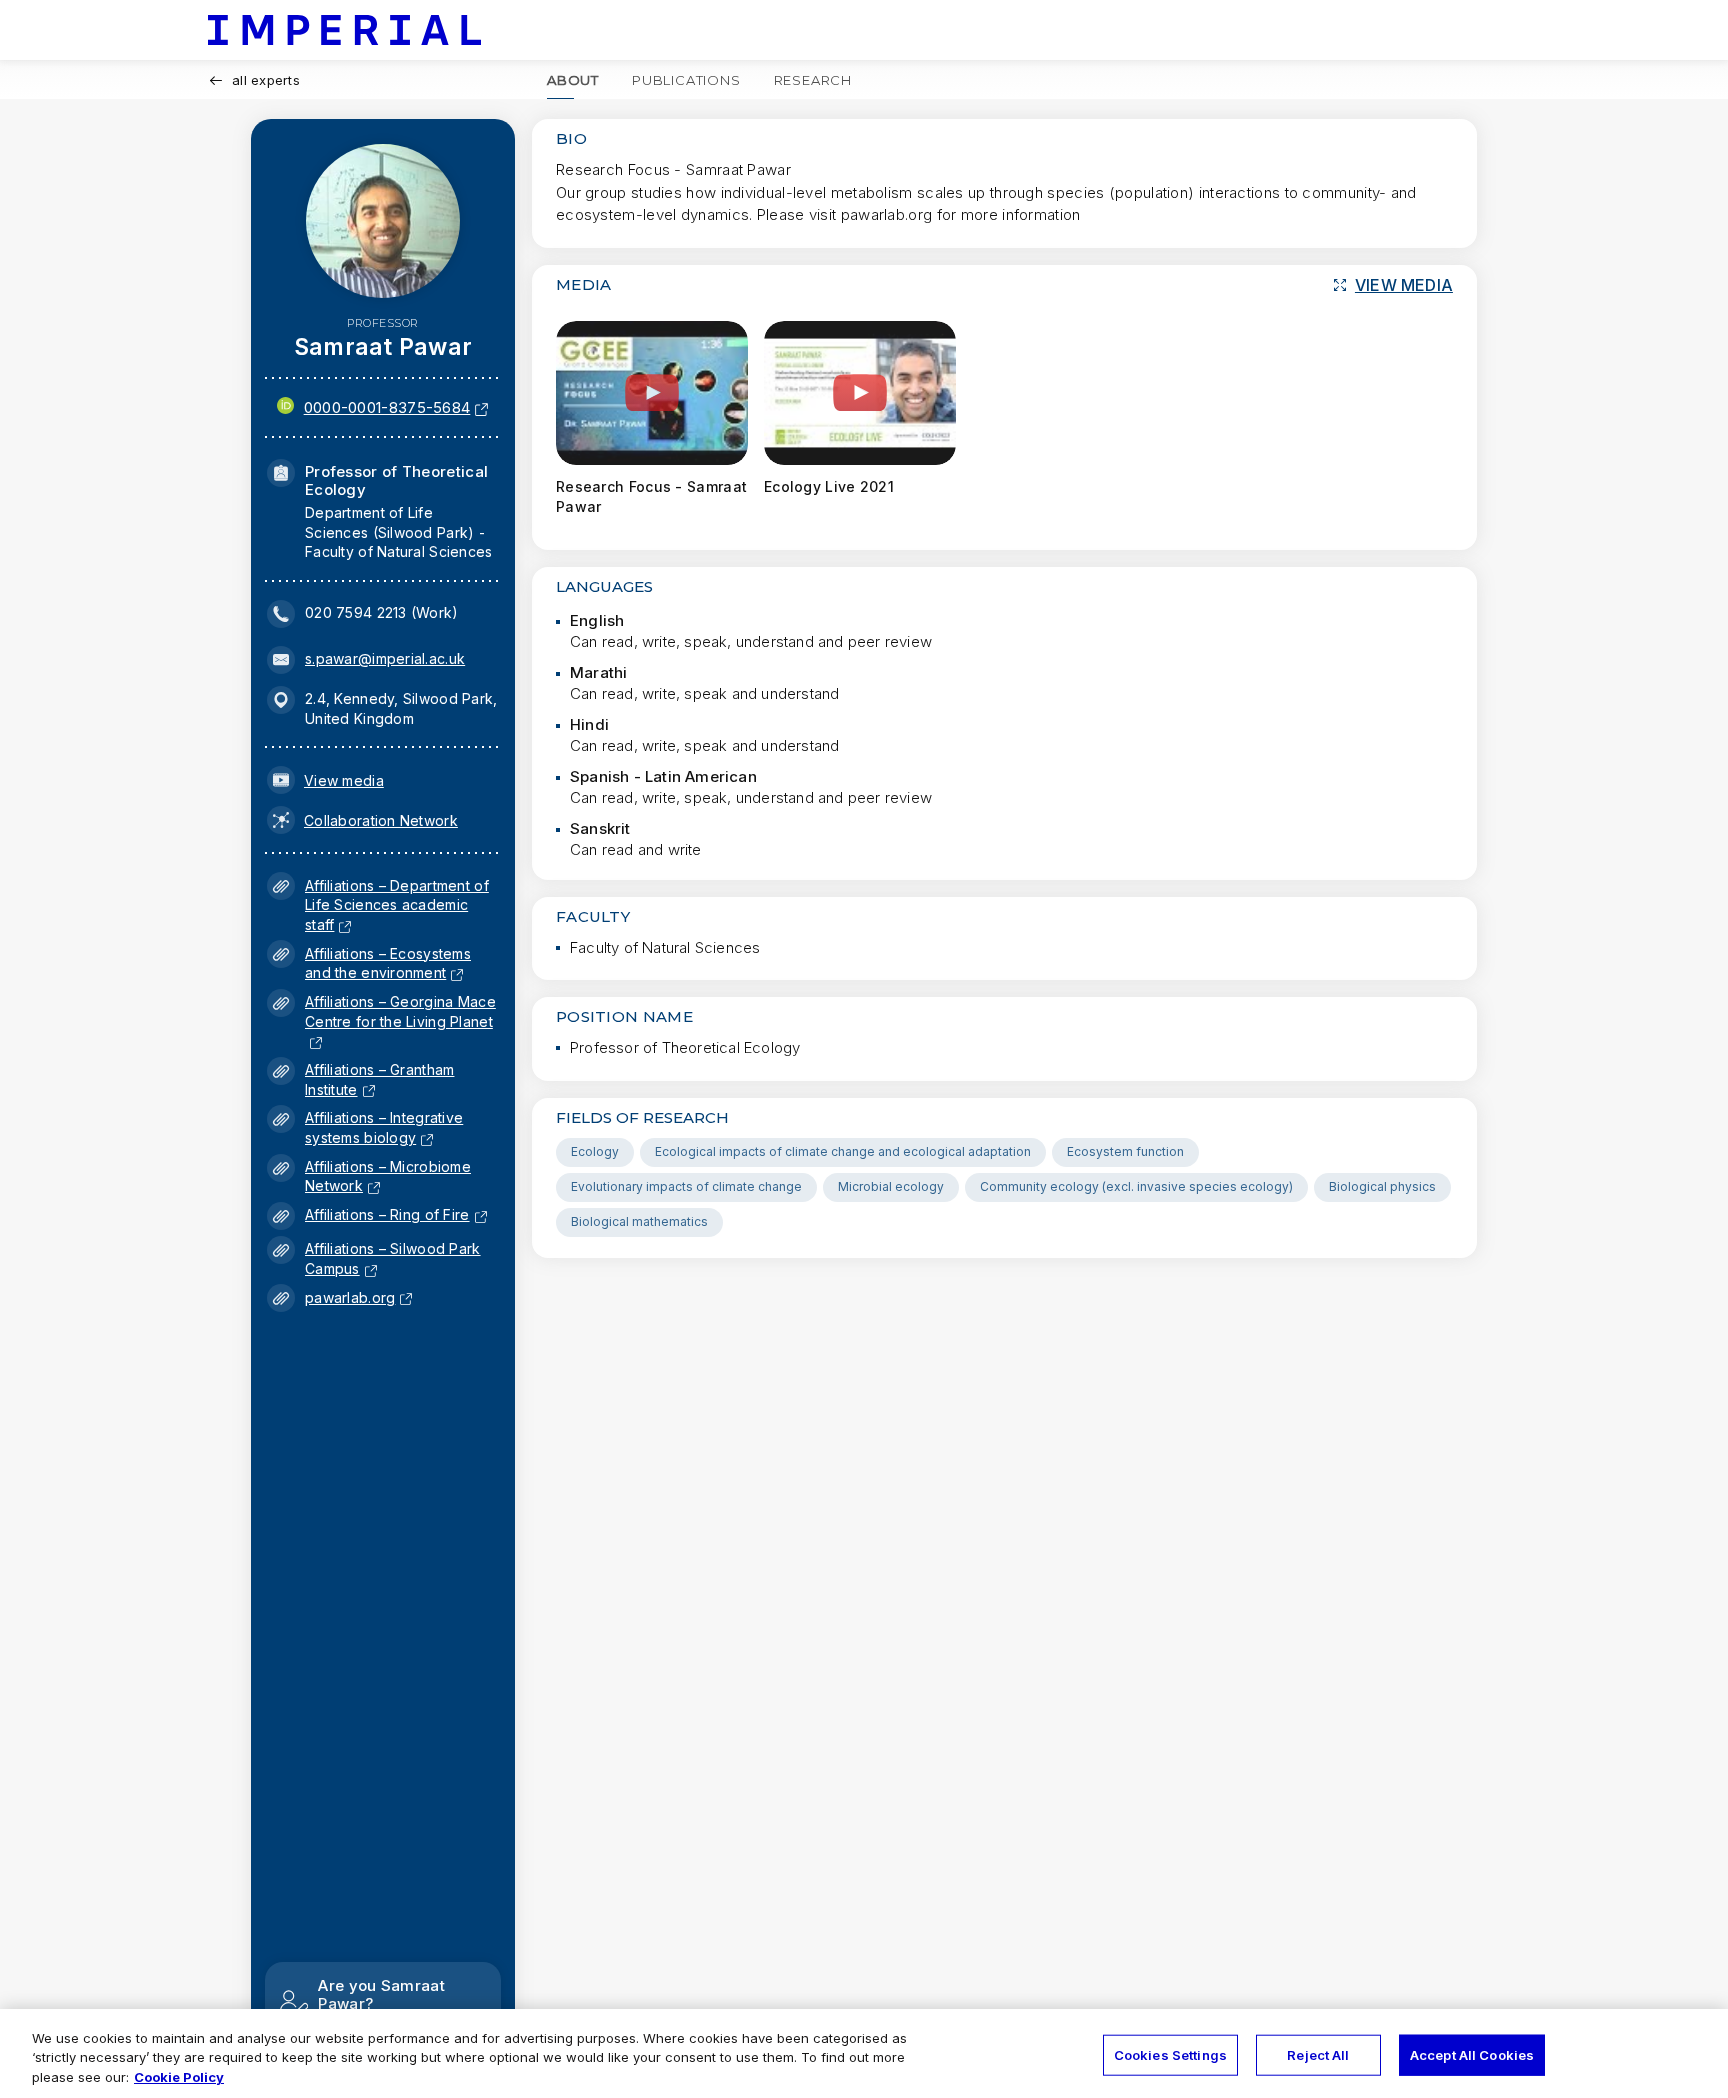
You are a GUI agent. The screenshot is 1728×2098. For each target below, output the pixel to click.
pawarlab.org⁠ (350, 1297)
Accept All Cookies (1472, 2054)
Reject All (1318, 2054)
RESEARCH (813, 80)
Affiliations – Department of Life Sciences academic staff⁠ (397, 905)
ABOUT (573, 80)
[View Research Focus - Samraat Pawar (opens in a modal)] (652, 393)
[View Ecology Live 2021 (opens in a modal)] (860, 393)
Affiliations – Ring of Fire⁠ (387, 1214)
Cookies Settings (1170, 2054)
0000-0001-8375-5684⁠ (387, 407)
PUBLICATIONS (686, 80)
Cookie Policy (179, 2077)
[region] (864, 2053)
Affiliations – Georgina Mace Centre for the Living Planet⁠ (400, 1021)
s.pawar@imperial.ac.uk (385, 658)
